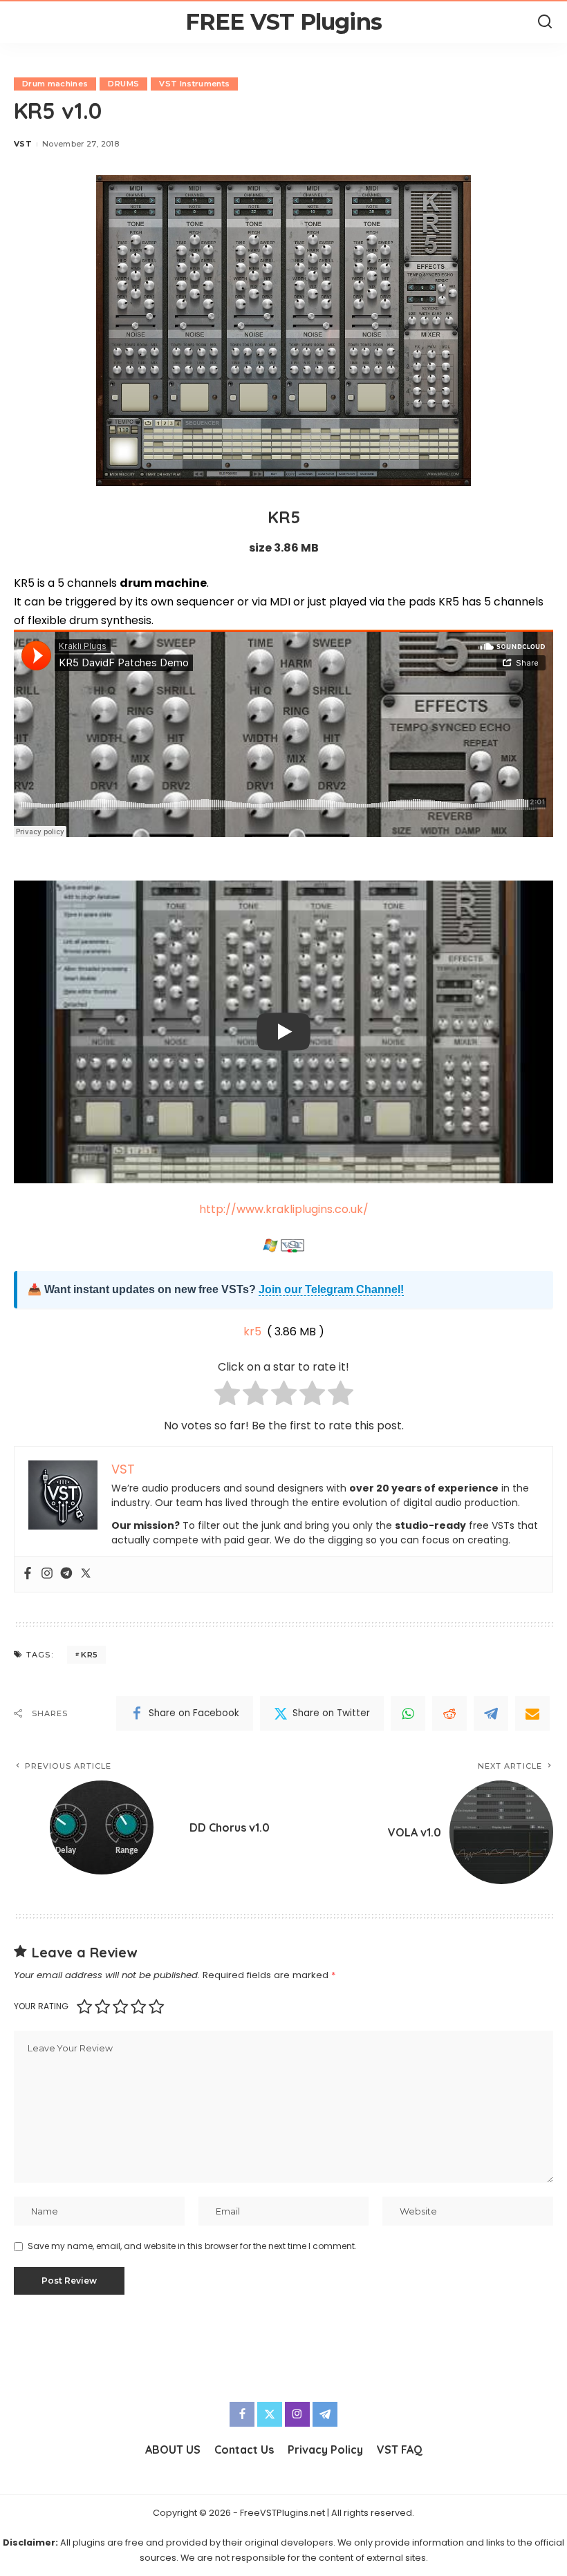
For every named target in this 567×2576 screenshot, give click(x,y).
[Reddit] (449, 1713)
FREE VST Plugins (283, 22)
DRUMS (123, 84)
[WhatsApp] (408, 1713)
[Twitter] (86, 1574)
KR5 (89, 1655)
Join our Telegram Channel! (331, 1289)
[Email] (532, 1713)
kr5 (252, 1332)
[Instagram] (47, 1574)
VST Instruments (194, 84)
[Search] (545, 22)
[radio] (227, 1396)
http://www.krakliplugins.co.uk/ (284, 1209)
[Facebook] (28, 1574)
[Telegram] (66, 1574)
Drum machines (55, 84)
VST (23, 144)
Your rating (41, 2006)
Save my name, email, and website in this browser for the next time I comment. (192, 2246)
